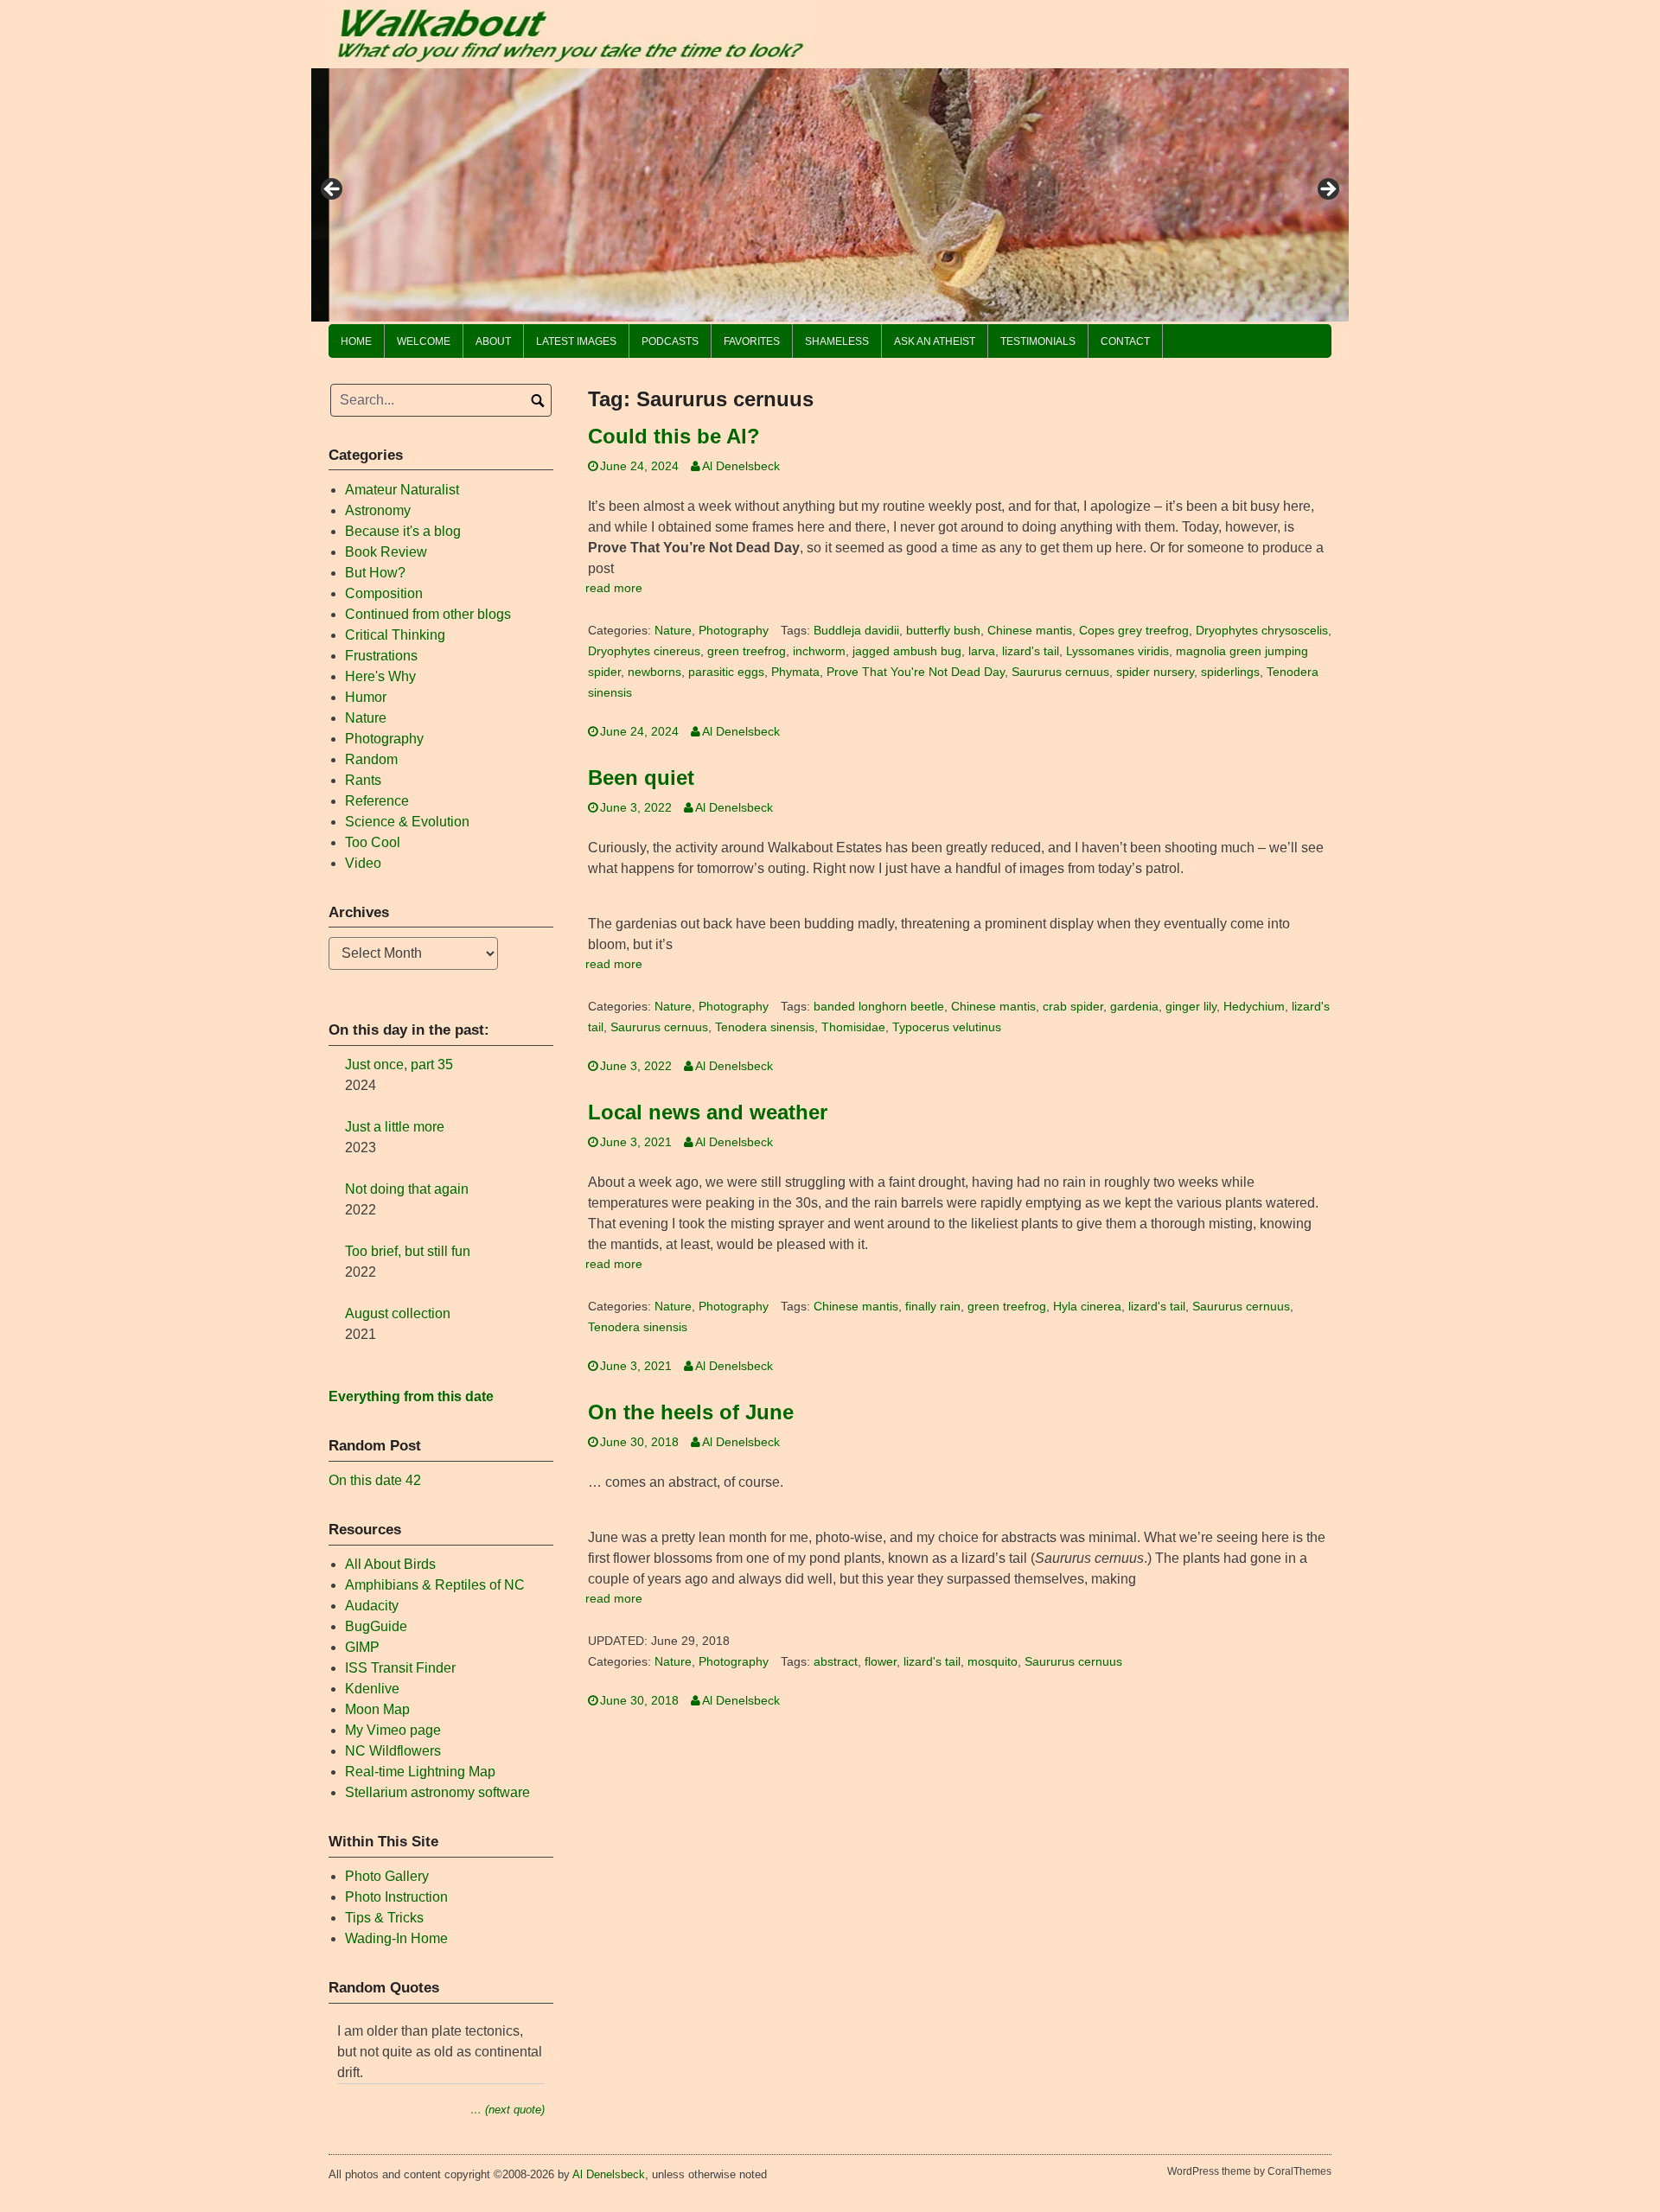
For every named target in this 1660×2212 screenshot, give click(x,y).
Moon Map (377, 1709)
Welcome (424, 341)
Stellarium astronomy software (437, 1792)
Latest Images (576, 341)
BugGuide (376, 1626)
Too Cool (373, 842)
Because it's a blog (403, 531)
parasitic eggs (726, 672)
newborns (654, 672)
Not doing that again (407, 1189)
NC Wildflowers (393, 1751)
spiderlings (1230, 672)
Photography (734, 631)
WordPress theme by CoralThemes (1249, 2171)
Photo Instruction (396, 1897)
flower (881, 1662)
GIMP (362, 1647)
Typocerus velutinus (947, 1027)
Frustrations (381, 656)
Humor (366, 697)
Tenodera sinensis (765, 1027)
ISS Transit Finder (400, 1668)
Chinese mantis (1030, 631)
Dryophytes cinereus (644, 651)
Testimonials (1038, 341)
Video (363, 863)
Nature (673, 631)
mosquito (993, 1662)
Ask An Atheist (935, 341)
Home (356, 341)
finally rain (933, 1307)
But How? (375, 573)
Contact (1125, 341)
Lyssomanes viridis (1117, 651)
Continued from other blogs (428, 614)
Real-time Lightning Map (420, 1772)
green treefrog (747, 651)
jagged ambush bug (907, 651)
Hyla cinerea (1087, 1307)
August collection (398, 1313)
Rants (363, 780)
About (493, 341)
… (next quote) (508, 2110)
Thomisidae (853, 1027)
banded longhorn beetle (879, 1007)
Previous (333, 190)
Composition (384, 593)
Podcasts (670, 341)
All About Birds (390, 1564)
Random (371, 759)
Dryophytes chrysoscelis (1262, 631)
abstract (836, 1662)
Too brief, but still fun (408, 1251)
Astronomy (378, 510)
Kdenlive (372, 1689)
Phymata (795, 672)
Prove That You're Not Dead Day (916, 672)
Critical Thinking (395, 635)
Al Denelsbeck (741, 466)
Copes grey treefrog (1134, 631)
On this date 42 (375, 1480)
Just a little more (395, 1127)
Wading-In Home (396, 1938)
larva (982, 651)
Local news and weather (708, 1112)
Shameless (837, 341)
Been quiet (641, 778)
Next (1327, 190)
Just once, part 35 (399, 1065)
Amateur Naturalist (402, 490)
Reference (377, 801)
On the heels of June (691, 1412)
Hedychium (1254, 1007)
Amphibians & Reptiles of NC (435, 1585)
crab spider (1073, 1007)
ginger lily (1191, 1007)
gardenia (1134, 1007)
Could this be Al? (674, 436)
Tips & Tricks (384, 1918)
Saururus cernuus (1060, 672)
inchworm (819, 651)
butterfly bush (943, 631)
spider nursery (1155, 672)
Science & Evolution (407, 822)
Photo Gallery (387, 1876)
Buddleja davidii (856, 631)
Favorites (752, 341)
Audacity (372, 1606)
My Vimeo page (393, 1730)
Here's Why (380, 676)
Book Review (386, 552)
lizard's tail (1031, 651)
